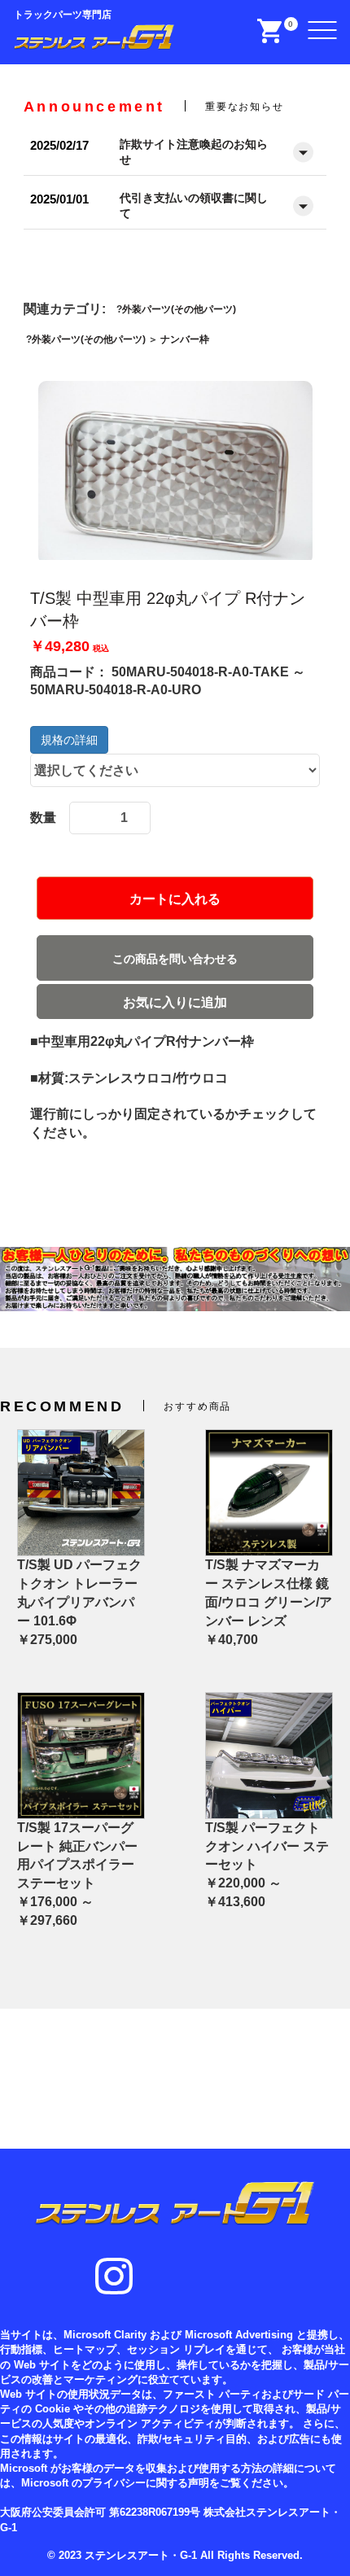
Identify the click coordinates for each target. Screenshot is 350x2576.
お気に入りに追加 (175, 1002)
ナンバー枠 (185, 339)
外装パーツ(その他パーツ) (179, 309)
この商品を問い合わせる (175, 959)
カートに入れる (175, 899)
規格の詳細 (69, 740)
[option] (175, 472)
